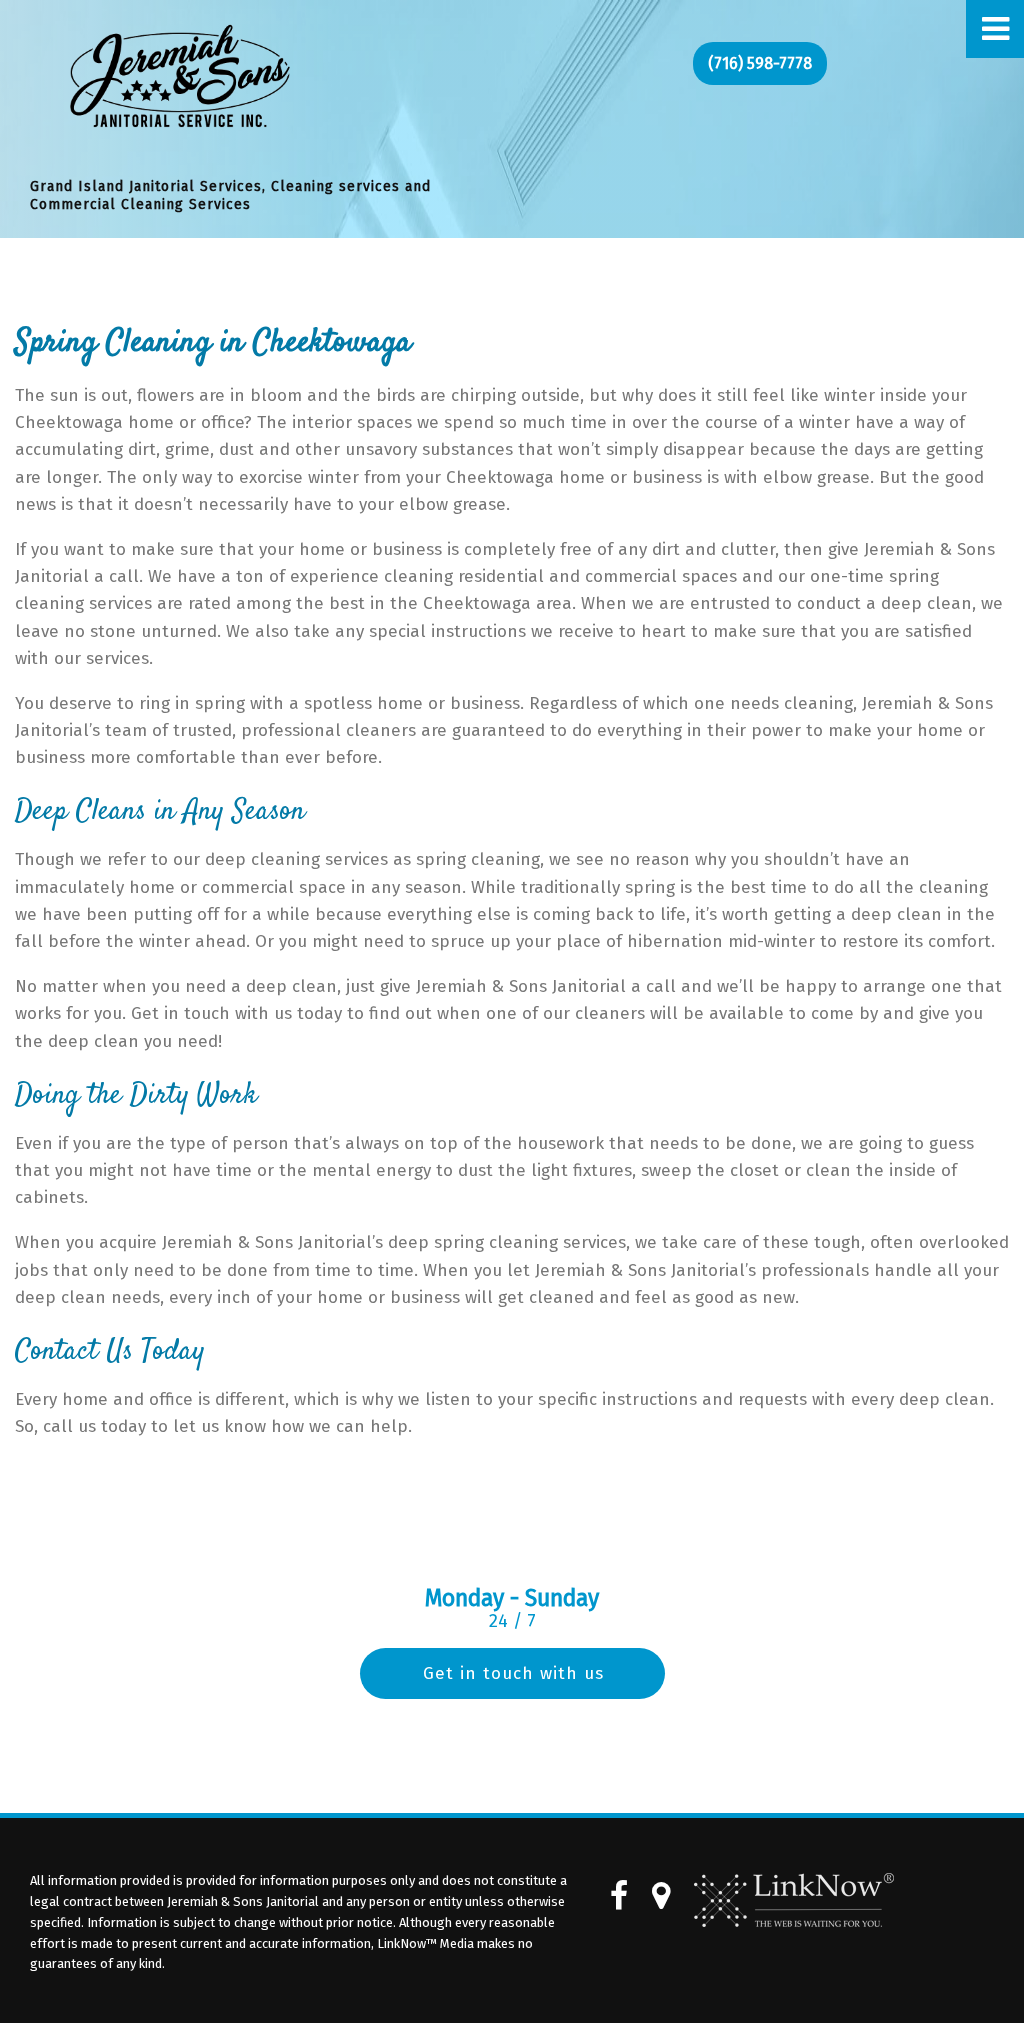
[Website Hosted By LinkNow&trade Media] (794, 1900)
